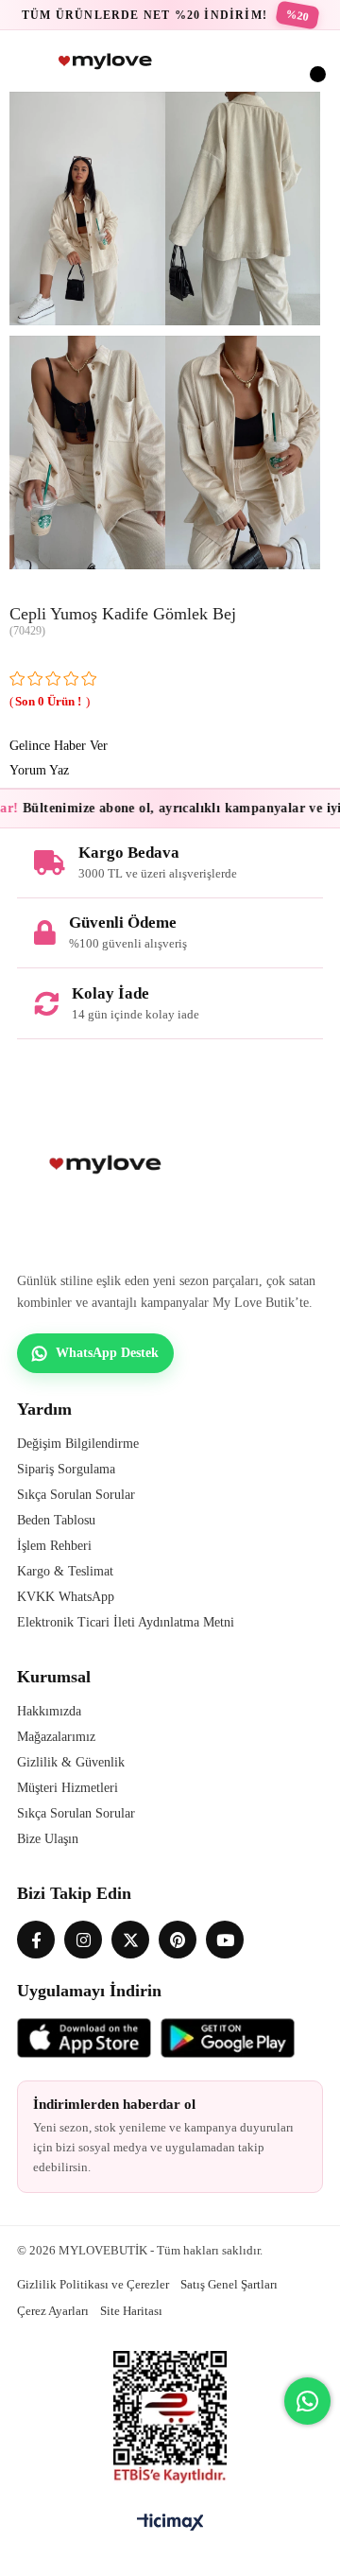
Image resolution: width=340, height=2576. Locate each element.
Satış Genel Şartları (229, 2284)
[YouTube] (225, 1940)
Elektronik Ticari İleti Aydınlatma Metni (126, 1622)
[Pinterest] (178, 1940)
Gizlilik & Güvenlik (71, 1762)
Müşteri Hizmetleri (68, 1788)
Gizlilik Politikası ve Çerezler (93, 2284)
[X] (130, 1940)
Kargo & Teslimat (65, 1571)
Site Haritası (131, 2311)
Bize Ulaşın (48, 1839)
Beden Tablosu (56, 1520)
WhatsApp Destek (107, 1353)
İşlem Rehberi (54, 1546)
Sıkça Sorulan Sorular (76, 1495)
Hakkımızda (49, 1711)
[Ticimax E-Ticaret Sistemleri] (170, 2524)
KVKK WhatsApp (66, 1597)
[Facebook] (36, 1940)
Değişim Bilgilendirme (78, 1444)
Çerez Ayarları (53, 2311)
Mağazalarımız (56, 1737)
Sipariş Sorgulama (66, 1469)
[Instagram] (83, 1940)
